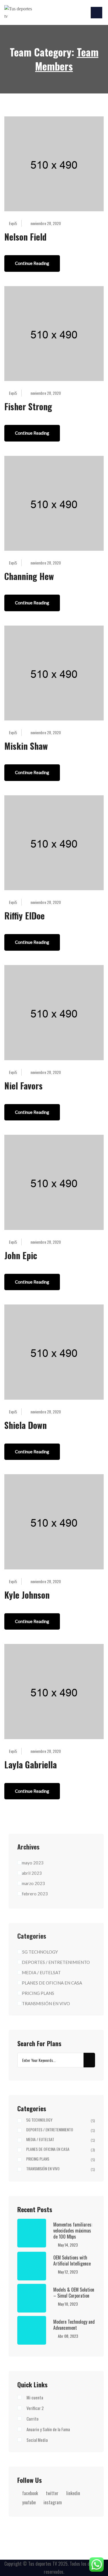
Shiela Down (25, 1425)
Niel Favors (23, 1086)
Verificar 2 (35, 2408)
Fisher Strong (28, 406)
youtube (29, 2502)
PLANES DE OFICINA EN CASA (52, 1983)
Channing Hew (29, 576)
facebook (30, 2493)
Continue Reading (32, 263)
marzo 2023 (33, 1883)
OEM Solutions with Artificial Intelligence (72, 2260)
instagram (53, 2502)
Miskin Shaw (26, 746)
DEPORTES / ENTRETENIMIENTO (56, 1962)
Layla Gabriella (31, 1764)
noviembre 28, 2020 (46, 223)
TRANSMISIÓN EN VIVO (46, 2003)
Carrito (33, 2419)
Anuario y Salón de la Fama (48, 2429)
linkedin (73, 2493)
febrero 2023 (35, 1894)
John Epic (21, 1255)
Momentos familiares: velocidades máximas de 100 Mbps (73, 2230)
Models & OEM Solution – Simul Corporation (74, 2292)
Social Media (37, 2440)
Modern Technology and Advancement (74, 2325)
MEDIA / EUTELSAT (41, 1972)
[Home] (19, 12)
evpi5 (13, 223)
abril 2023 (32, 1873)
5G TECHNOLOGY (40, 1952)
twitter (52, 2493)
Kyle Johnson (27, 1595)
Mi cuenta (35, 2397)
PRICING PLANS (38, 1993)
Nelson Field (25, 237)
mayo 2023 (33, 1863)
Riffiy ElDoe (24, 916)
